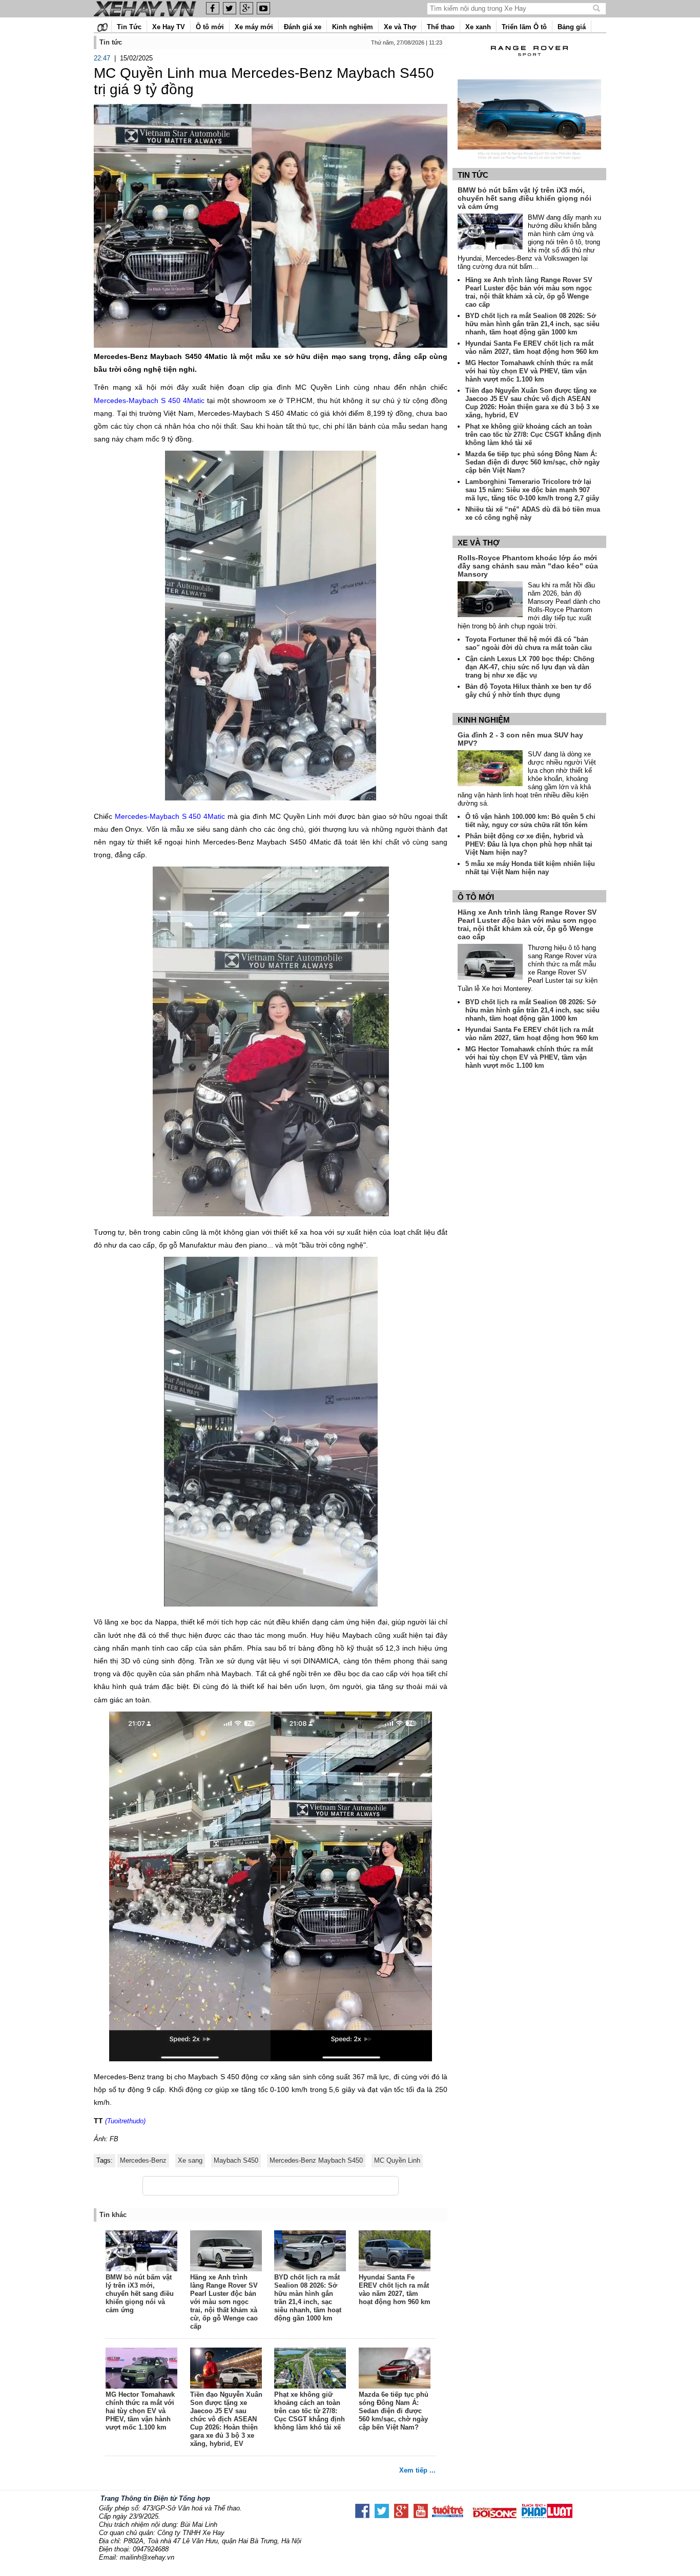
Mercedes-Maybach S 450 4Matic (149, 400)
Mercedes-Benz (143, 2160)
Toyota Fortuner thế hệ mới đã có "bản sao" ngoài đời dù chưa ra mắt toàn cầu (529, 643)
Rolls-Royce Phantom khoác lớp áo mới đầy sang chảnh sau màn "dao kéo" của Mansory (528, 566)
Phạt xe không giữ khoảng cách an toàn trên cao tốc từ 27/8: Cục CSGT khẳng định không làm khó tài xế (310, 2411)
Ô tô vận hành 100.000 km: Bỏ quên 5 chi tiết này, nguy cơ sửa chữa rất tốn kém (530, 821)
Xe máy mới (254, 27)
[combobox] (511, 8)
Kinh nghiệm (353, 27)
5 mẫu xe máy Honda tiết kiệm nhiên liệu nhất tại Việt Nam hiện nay (530, 868)
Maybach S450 (236, 2160)
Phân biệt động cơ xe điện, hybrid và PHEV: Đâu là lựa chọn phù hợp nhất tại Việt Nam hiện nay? (529, 844)
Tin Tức (129, 27)
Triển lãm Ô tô (524, 27)
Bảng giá (572, 27)
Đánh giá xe (303, 27)
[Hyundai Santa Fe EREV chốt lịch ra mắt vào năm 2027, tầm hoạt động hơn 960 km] (395, 2252)
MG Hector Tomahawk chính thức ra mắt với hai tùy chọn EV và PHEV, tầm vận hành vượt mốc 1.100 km (140, 2411)
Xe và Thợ (400, 27)
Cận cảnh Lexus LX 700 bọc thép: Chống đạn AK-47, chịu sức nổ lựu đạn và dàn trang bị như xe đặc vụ (530, 667)
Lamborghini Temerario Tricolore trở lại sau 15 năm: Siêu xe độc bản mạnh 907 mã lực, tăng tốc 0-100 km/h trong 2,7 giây (532, 490)
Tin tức (473, 175)
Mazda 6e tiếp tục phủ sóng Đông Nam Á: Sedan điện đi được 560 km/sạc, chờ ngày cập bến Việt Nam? (394, 2411)
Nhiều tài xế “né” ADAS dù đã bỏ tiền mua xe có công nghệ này (533, 513)
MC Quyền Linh (397, 2160)
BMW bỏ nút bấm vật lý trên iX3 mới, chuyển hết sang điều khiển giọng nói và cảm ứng (140, 2294)
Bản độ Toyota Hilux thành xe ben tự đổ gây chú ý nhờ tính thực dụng (528, 691)
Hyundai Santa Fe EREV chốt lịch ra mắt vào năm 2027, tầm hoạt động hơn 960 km (395, 2289)
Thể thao (441, 27)
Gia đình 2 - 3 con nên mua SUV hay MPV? (520, 739)
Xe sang (190, 2160)
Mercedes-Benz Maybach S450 (316, 2160)
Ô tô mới (210, 27)
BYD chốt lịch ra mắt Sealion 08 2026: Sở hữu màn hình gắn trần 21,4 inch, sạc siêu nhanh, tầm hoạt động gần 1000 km (308, 2298)
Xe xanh (478, 27)
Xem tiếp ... (417, 2470)
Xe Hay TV (169, 27)
